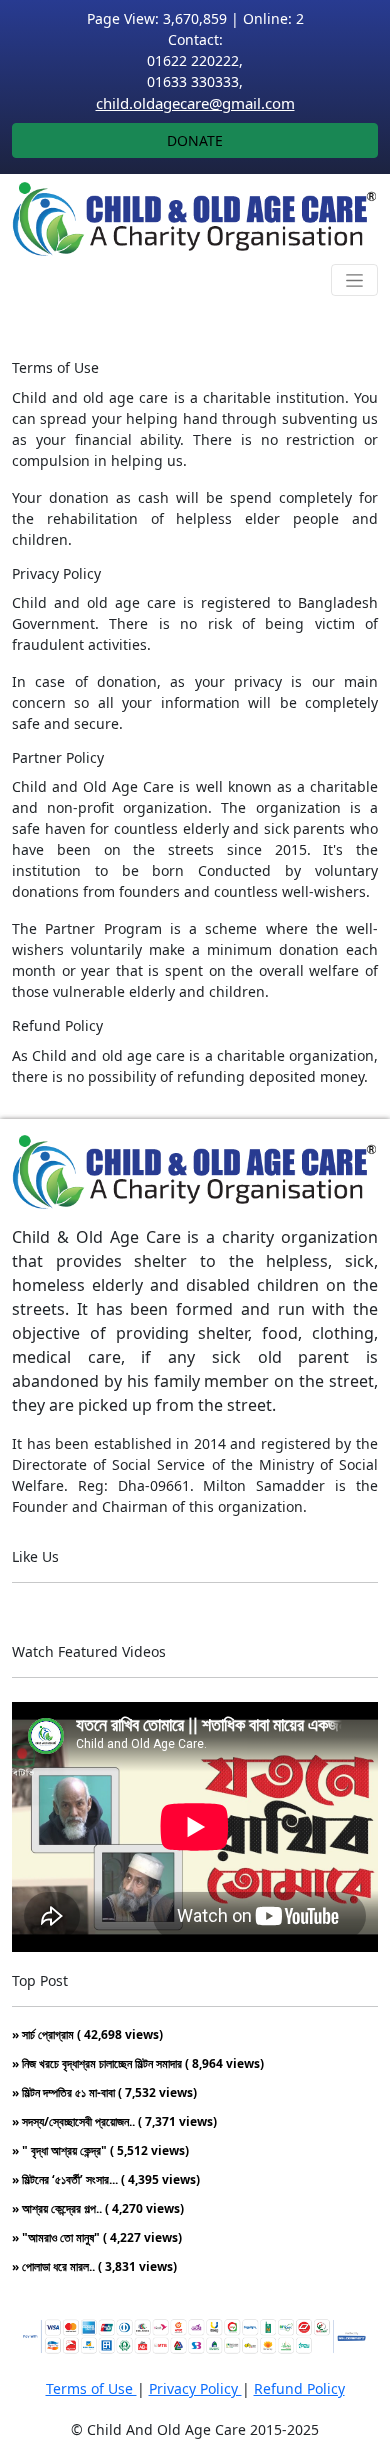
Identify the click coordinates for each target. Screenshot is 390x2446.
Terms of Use (91, 2388)
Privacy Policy (195, 2388)
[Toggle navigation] (354, 280)
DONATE (195, 140)
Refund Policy (299, 2388)
